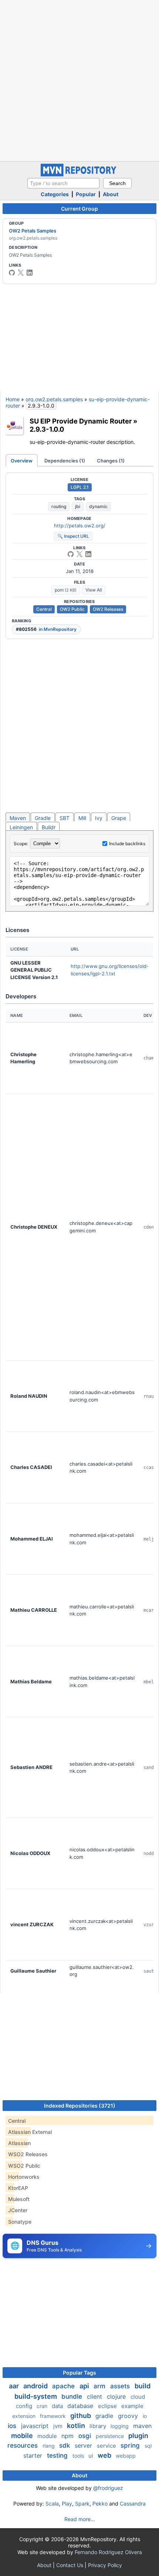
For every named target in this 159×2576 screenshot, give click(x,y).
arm (100, 2386)
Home (13, 399)
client (95, 2397)
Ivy (99, 818)
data (58, 2406)
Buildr (49, 827)
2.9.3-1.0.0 (47, 429)
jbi (78, 506)
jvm (59, 2426)
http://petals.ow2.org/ (80, 526)
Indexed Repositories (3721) (80, 2106)
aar (15, 2386)
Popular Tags (79, 2373)
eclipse (108, 2406)
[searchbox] (63, 183)
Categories (55, 194)
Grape (119, 818)
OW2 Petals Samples (33, 231)
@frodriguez (108, 2488)
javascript (36, 2426)
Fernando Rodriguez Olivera (108, 2552)
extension (25, 2416)
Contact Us (70, 2565)
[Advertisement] (79, 80)
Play (67, 2503)
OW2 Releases (108, 609)
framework (54, 2416)
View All (94, 590)
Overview (22, 461)
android (36, 2386)
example (132, 2406)
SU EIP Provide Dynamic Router (81, 421)
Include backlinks (127, 844)
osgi (86, 2436)
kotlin (77, 2426)
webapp (126, 2456)
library (99, 2426)
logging (120, 2426)
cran (43, 2406)
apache (64, 2386)
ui (92, 2456)
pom (66, 590)
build (143, 2386)
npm (68, 2436)
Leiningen (21, 827)
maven (142, 2426)
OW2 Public (72, 609)
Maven (18, 818)
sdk (65, 2445)
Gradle (43, 818)
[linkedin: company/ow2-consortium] (30, 273)
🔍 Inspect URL (73, 536)
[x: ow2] (21, 273)
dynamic (98, 506)
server (84, 2445)
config (25, 2406)
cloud (138, 2397)
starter (34, 2455)
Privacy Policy (105, 2565)
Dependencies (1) (65, 461)
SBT (65, 818)
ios (13, 2426)
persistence (111, 2436)
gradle (105, 2416)
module (48, 2436)
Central (44, 609)
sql (148, 2446)
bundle (73, 2397)
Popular (86, 194)
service (107, 2446)
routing (59, 506)
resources (23, 2445)
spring (131, 2445)
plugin (138, 2436)
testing (58, 2455)
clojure (117, 2397)
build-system (36, 2396)
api (85, 2386)
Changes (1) (111, 461)
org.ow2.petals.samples (54, 399)
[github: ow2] (12, 273)
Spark (82, 2503)
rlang (49, 2446)
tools (79, 2456)
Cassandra (133, 2503)
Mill (82, 818)
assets (121, 2386)
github (81, 2416)
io (145, 2416)
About (111, 194)
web (105, 2455)
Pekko (100, 2503)
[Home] (79, 174)
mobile (23, 2436)
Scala (52, 2503)
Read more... (80, 2519)
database (81, 2406)
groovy (129, 2416)
